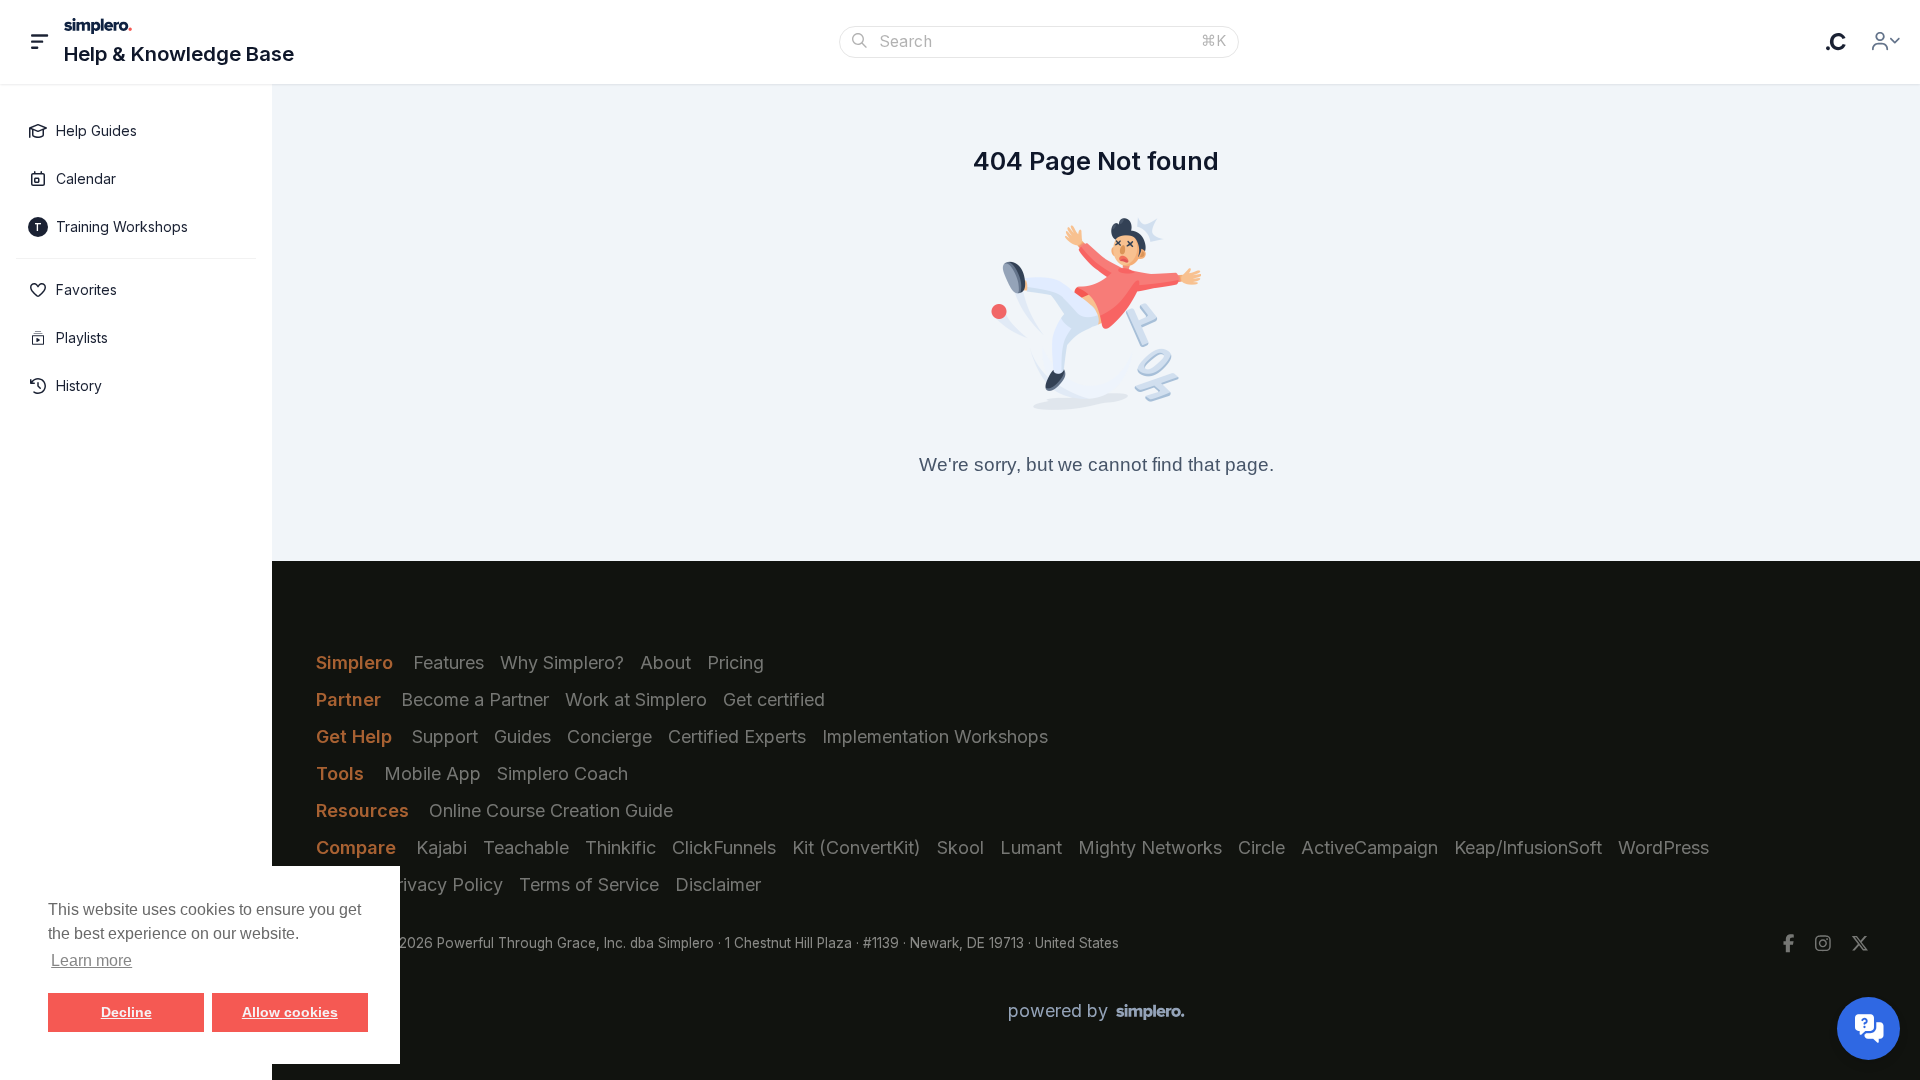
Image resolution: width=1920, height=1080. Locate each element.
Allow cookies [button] (290, 1012)
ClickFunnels (724, 847)
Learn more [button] (91, 960)
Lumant (1031, 847)
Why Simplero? (562, 662)
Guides (522, 736)
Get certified (774, 699)
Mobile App (432, 773)
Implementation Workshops (935, 736)
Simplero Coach (562, 773)
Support (445, 736)
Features (448, 662)
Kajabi (441, 847)
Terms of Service (589, 884)
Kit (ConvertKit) (856, 847)
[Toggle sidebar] (40, 42)
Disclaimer (718, 884)
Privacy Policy (444, 884)
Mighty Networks (1150, 847)
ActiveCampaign (1369, 847)
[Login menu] (1886, 42)
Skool (960, 847)
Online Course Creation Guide (551, 810)
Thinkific (620, 847)
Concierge (609, 736)
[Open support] (1868, 1028)
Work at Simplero (636, 699)
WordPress (1663, 847)
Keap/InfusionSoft (1528, 847)
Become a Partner (475, 699)
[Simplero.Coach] (1836, 42)
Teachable (526, 847)
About (665, 662)
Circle (1261, 847)
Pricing (735, 662)
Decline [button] (126, 1012)
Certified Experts (737, 736)
